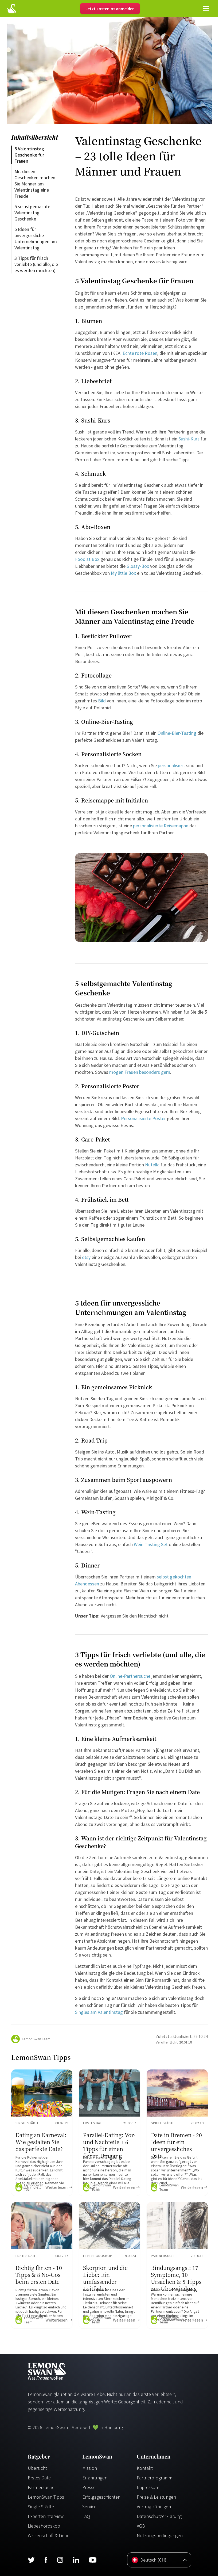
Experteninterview (46, 2516)
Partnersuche (41, 2487)
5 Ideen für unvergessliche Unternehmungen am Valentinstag (36, 238)
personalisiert (171, 765)
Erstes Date (39, 2478)
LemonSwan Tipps (46, 2497)
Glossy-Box (137, 566)
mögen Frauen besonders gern (139, 1072)
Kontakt (145, 2468)
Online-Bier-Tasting (177, 733)
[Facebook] (46, 2560)
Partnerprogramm (155, 2478)
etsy (86, 1257)
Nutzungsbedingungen (160, 2535)
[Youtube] (93, 2560)
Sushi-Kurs (189, 439)
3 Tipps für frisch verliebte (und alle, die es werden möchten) (37, 264)
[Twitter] (31, 2560)
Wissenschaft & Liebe (49, 2535)
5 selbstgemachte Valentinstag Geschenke (33, 213)
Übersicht (37, 2468)
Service (89, 2507)
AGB (141, 2526)
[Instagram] (60, 2560)
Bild (102, 701)
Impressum (148, 2487)
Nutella (152, 1165)
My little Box (123, 573)
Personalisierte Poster (143, 1118)
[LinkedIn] (76, 2560)
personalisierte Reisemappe (160, 826)
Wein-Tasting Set (150, 1544)
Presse (89, 2487)
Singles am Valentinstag (99, 2012)
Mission (90, 2468)
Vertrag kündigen (154, 2507)
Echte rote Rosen (139, 353)
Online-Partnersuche (130, 1676)
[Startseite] (11, 9)
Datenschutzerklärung (159, 2516)
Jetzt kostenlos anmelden (110, 9)
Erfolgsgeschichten (101, 2497)
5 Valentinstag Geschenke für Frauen (30, 155)
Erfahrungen (95, 2478)
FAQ (86, 2516)
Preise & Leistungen (156, 2497)
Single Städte (41, 2507)
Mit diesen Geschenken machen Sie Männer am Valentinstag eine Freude (35, 184)
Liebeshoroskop (44, 2526)
